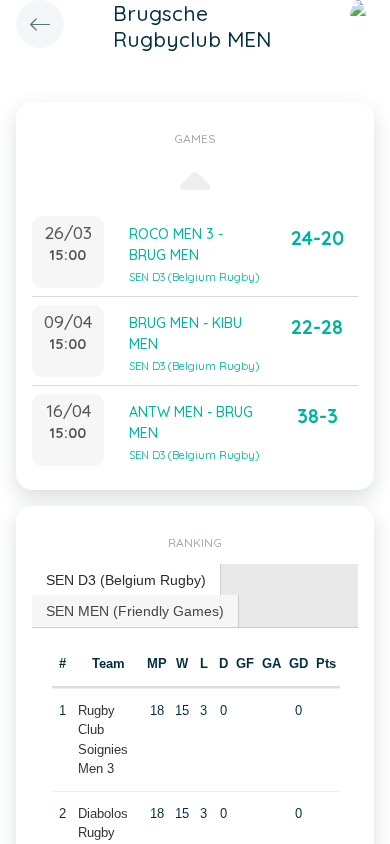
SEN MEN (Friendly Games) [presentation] (135, 611)
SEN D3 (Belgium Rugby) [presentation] (126, 580)
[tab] (126, 580)
